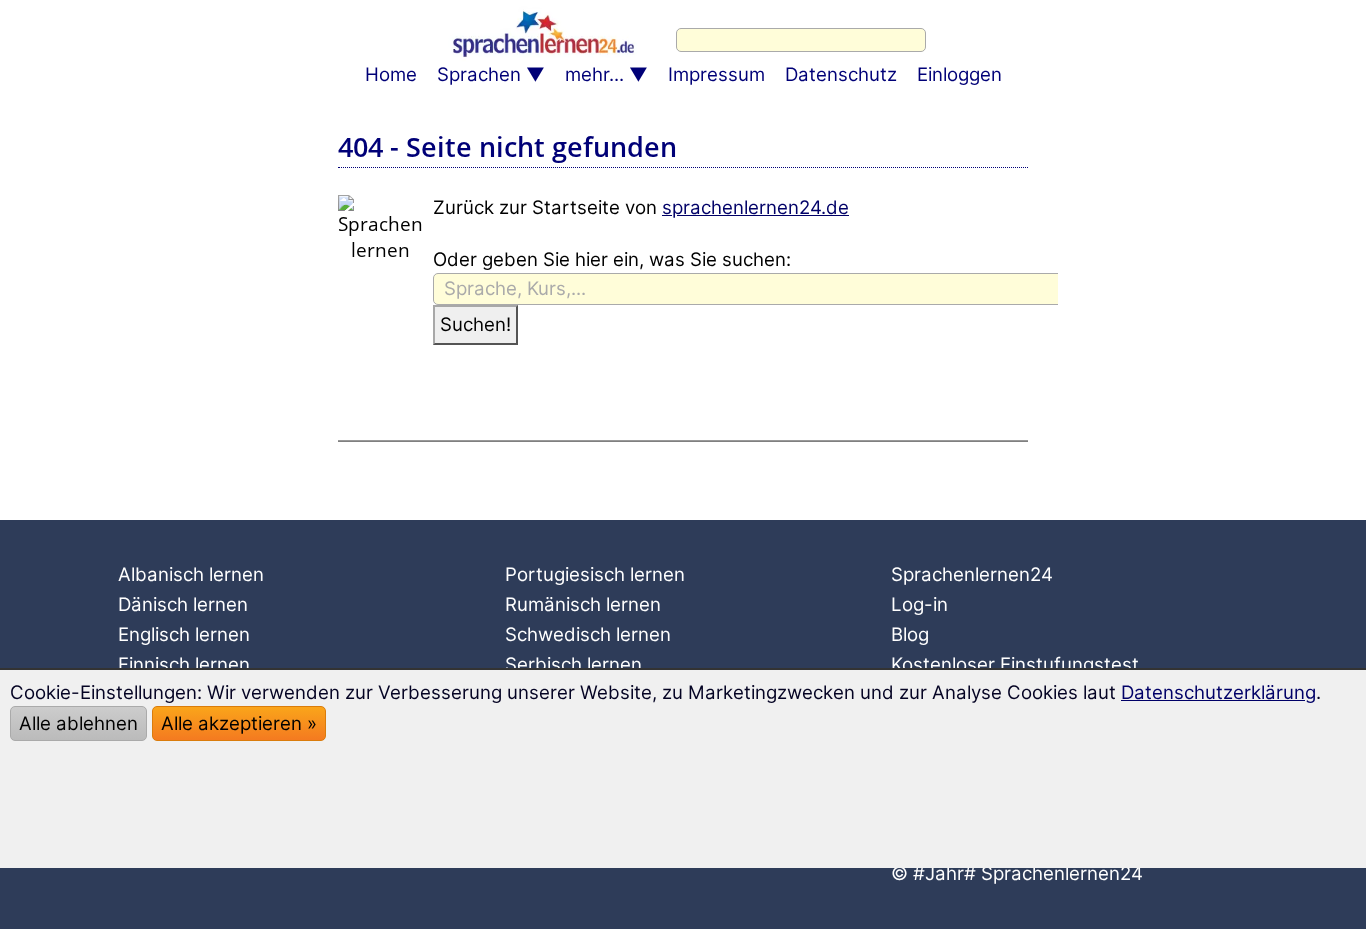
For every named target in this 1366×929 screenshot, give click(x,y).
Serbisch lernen (573, 664)
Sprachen (479, 74)
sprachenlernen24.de (755, 207)
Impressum (716, 74)
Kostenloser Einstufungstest (1015, 664)
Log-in (919, 604)
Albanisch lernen (191, 574)
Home (391, 74)
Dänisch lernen (183, 604)
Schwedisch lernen (588, 634)
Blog (910, 634)
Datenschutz (841, 74)
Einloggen (959, 74)
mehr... (594, 74)
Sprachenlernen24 (972, 574)
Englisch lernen (184, 634)
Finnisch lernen (184, 664)
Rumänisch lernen (583, 604)
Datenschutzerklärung (1218, 692)
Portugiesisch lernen (595, 574)
